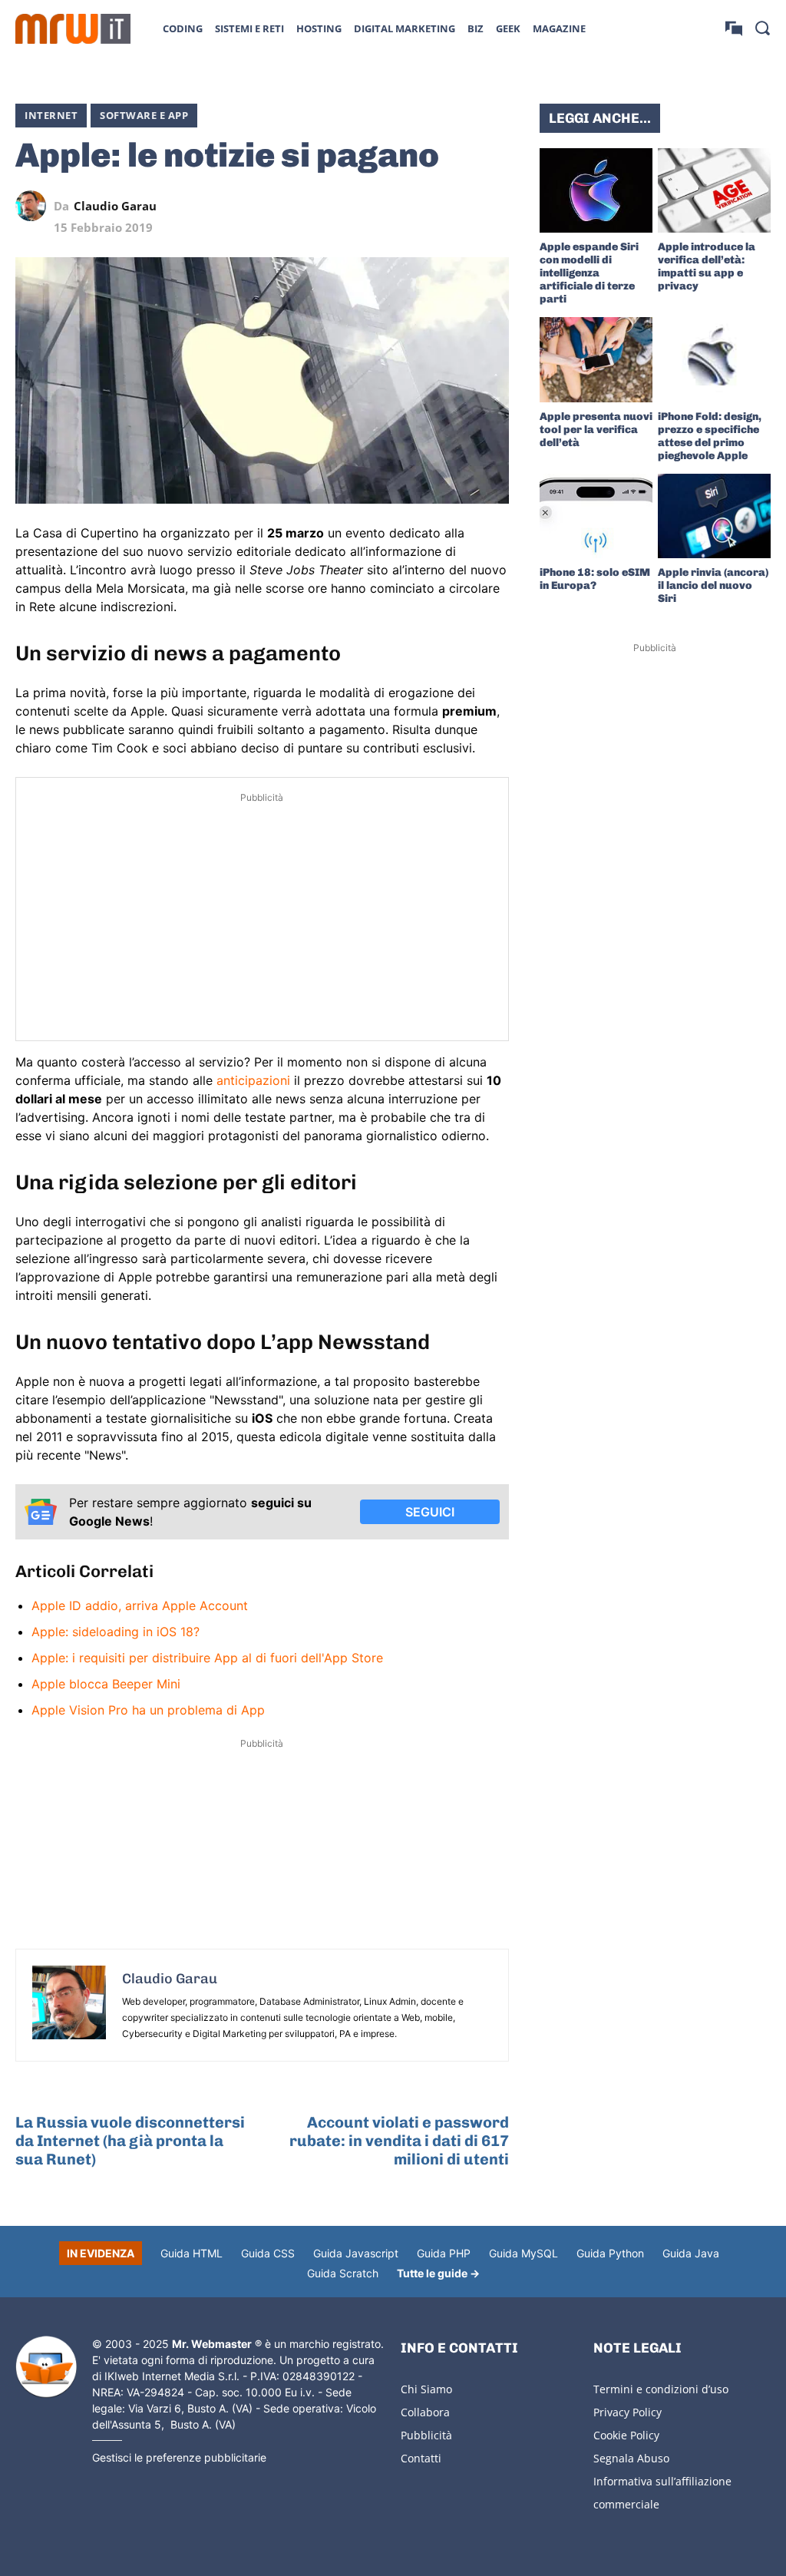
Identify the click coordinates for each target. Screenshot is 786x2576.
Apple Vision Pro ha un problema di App (148, 1710)
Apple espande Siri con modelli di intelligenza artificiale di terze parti (589, 273)
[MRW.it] (73, 29)
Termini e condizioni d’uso (661, 2389)
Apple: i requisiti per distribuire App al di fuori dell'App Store (207, 1658)
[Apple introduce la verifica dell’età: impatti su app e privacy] (714, 190)
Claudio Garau (115, 206)
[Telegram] (458, 206)
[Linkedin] (388, 206)
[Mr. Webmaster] (46, 2367)
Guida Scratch (343, 2273)
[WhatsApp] (423, 206)
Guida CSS (268, 2253)
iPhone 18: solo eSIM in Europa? (595, 579)
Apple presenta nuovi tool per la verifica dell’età (596, 430)
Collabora (425, 2412)
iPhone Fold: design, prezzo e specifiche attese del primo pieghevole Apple (710, 436)
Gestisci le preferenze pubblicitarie (179, 2457)
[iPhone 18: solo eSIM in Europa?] (596, 516)
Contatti (421, 2458)
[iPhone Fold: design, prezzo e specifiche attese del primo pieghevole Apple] (714, 359)
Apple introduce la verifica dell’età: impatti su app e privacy (707, 266)
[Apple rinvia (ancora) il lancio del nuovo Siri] (714, 516)
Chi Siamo (426, 2389)
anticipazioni (253, 1080)
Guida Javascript (356, 2253)
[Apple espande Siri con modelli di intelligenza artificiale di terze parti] (596, 190)
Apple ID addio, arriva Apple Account (140, 1605)
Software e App (144, 115)
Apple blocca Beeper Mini (106, 1684)
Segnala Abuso (631, 2458)
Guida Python (610, 2253)
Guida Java (691, 2253)
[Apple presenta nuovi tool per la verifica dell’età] (596, 359)
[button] (762, 28)
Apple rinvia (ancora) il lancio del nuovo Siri (713, 585)
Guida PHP (444, 2253)
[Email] (494, 206)
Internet (51, 115)
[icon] (734, 28)
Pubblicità (426, 2435)
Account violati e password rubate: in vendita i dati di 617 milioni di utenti (399, 2141)
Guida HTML (192, 2253)
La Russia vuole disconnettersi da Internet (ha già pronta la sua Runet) (130, 2141)
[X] (352, 206)
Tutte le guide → (438, 2273)
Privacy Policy (627, 2412)
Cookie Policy (626, 2435)
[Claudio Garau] (35, 206)
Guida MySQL (523, 2253)
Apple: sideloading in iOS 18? (116, 1632)
